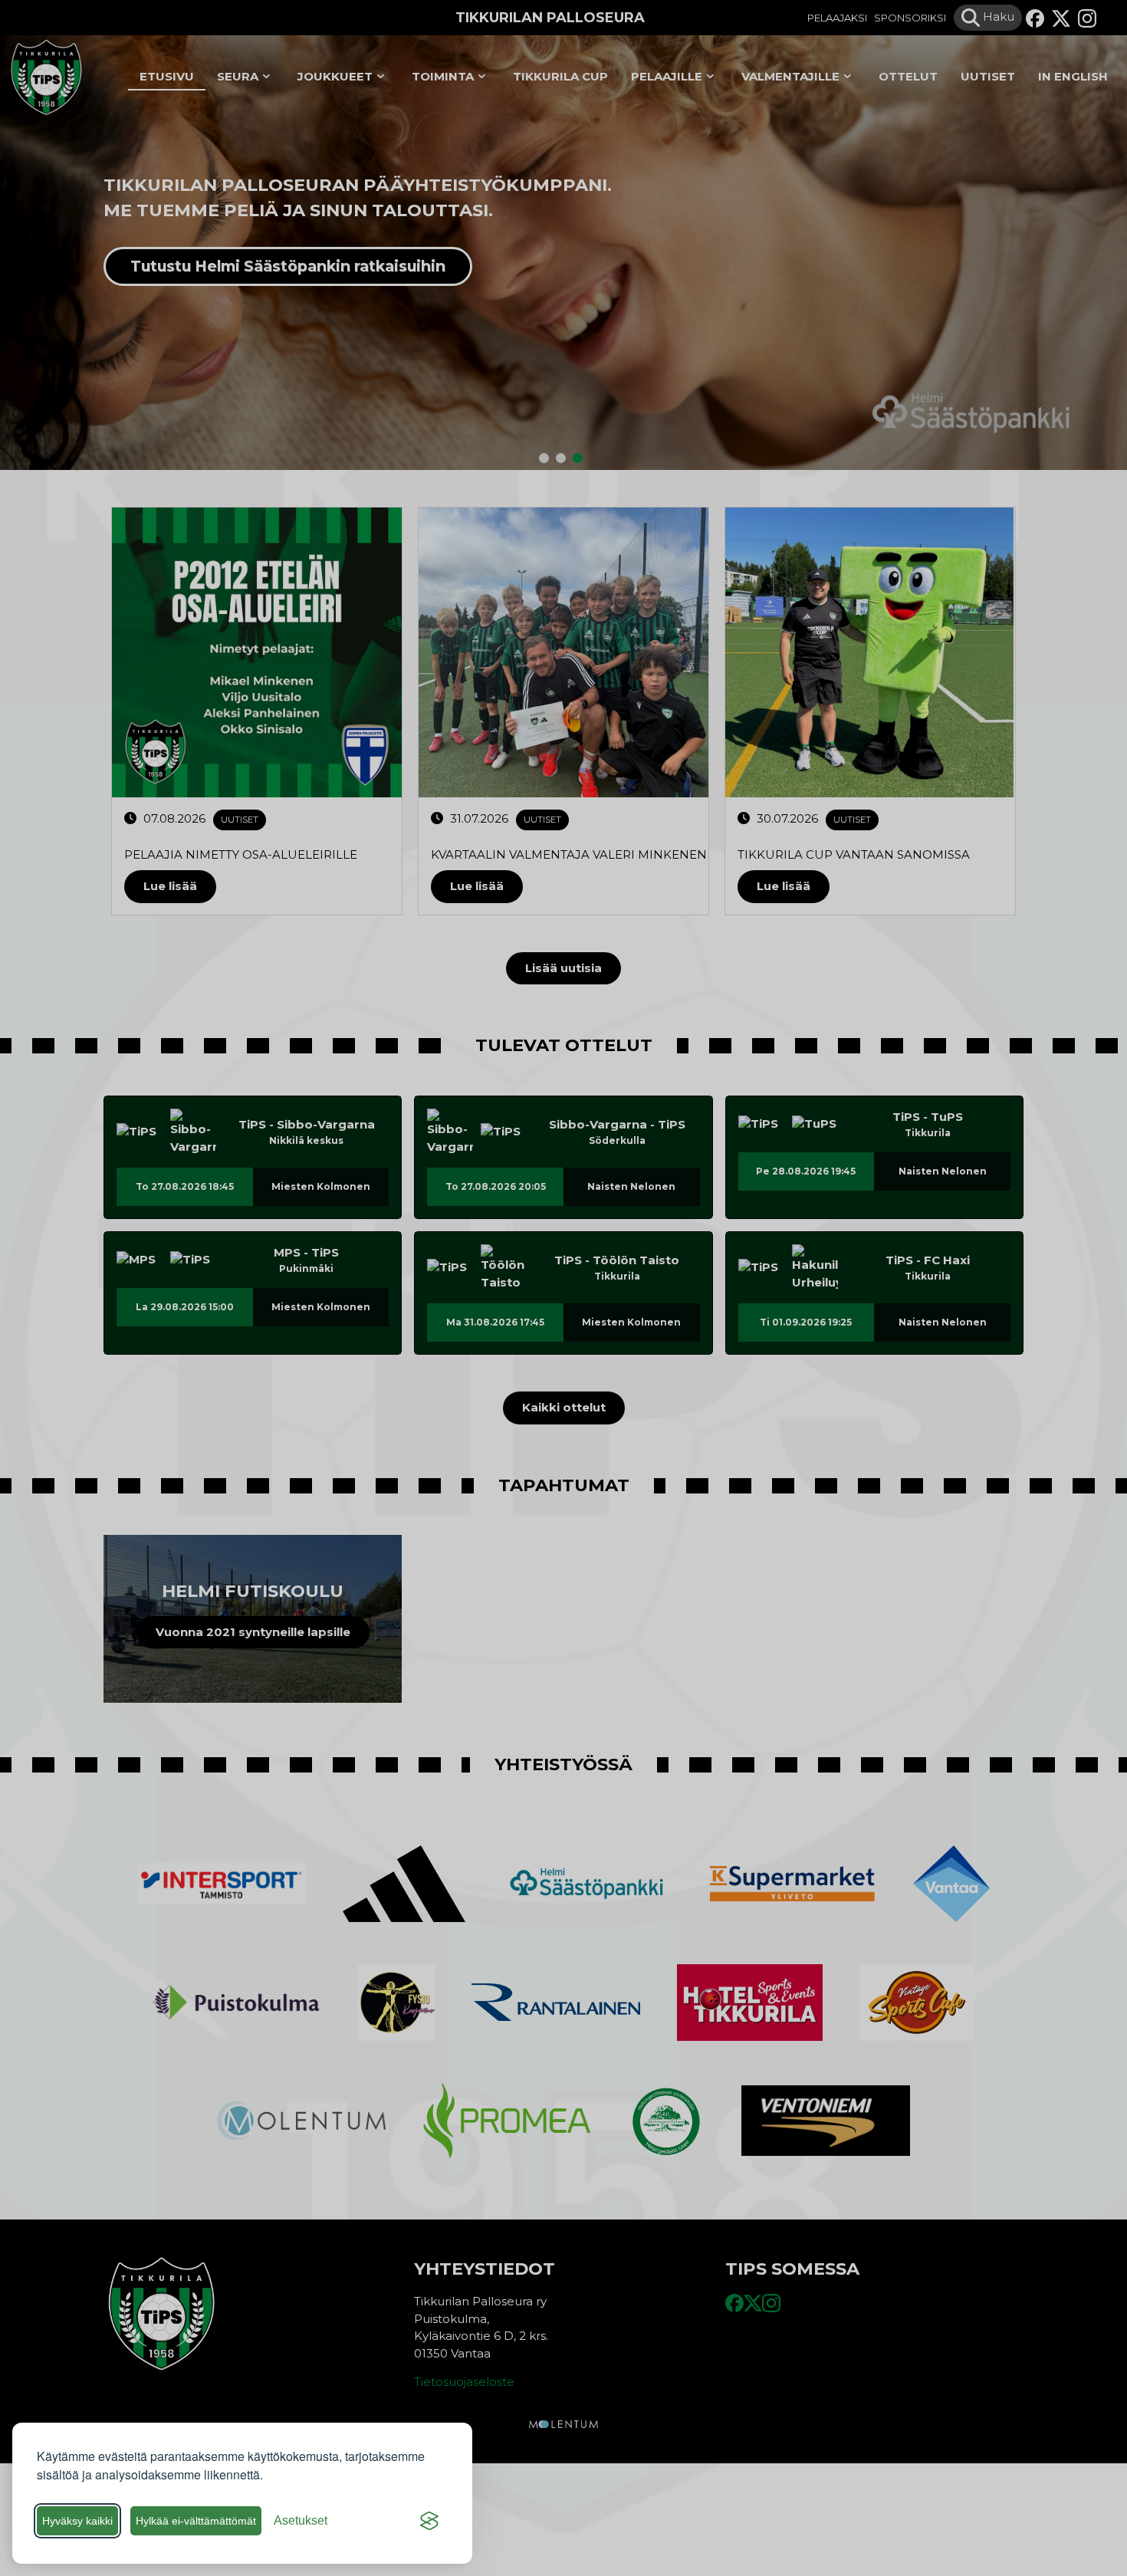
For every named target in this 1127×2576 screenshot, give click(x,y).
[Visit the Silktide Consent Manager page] (429, 2521)
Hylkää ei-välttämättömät (196, 2521)
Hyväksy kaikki (77, 2521)
